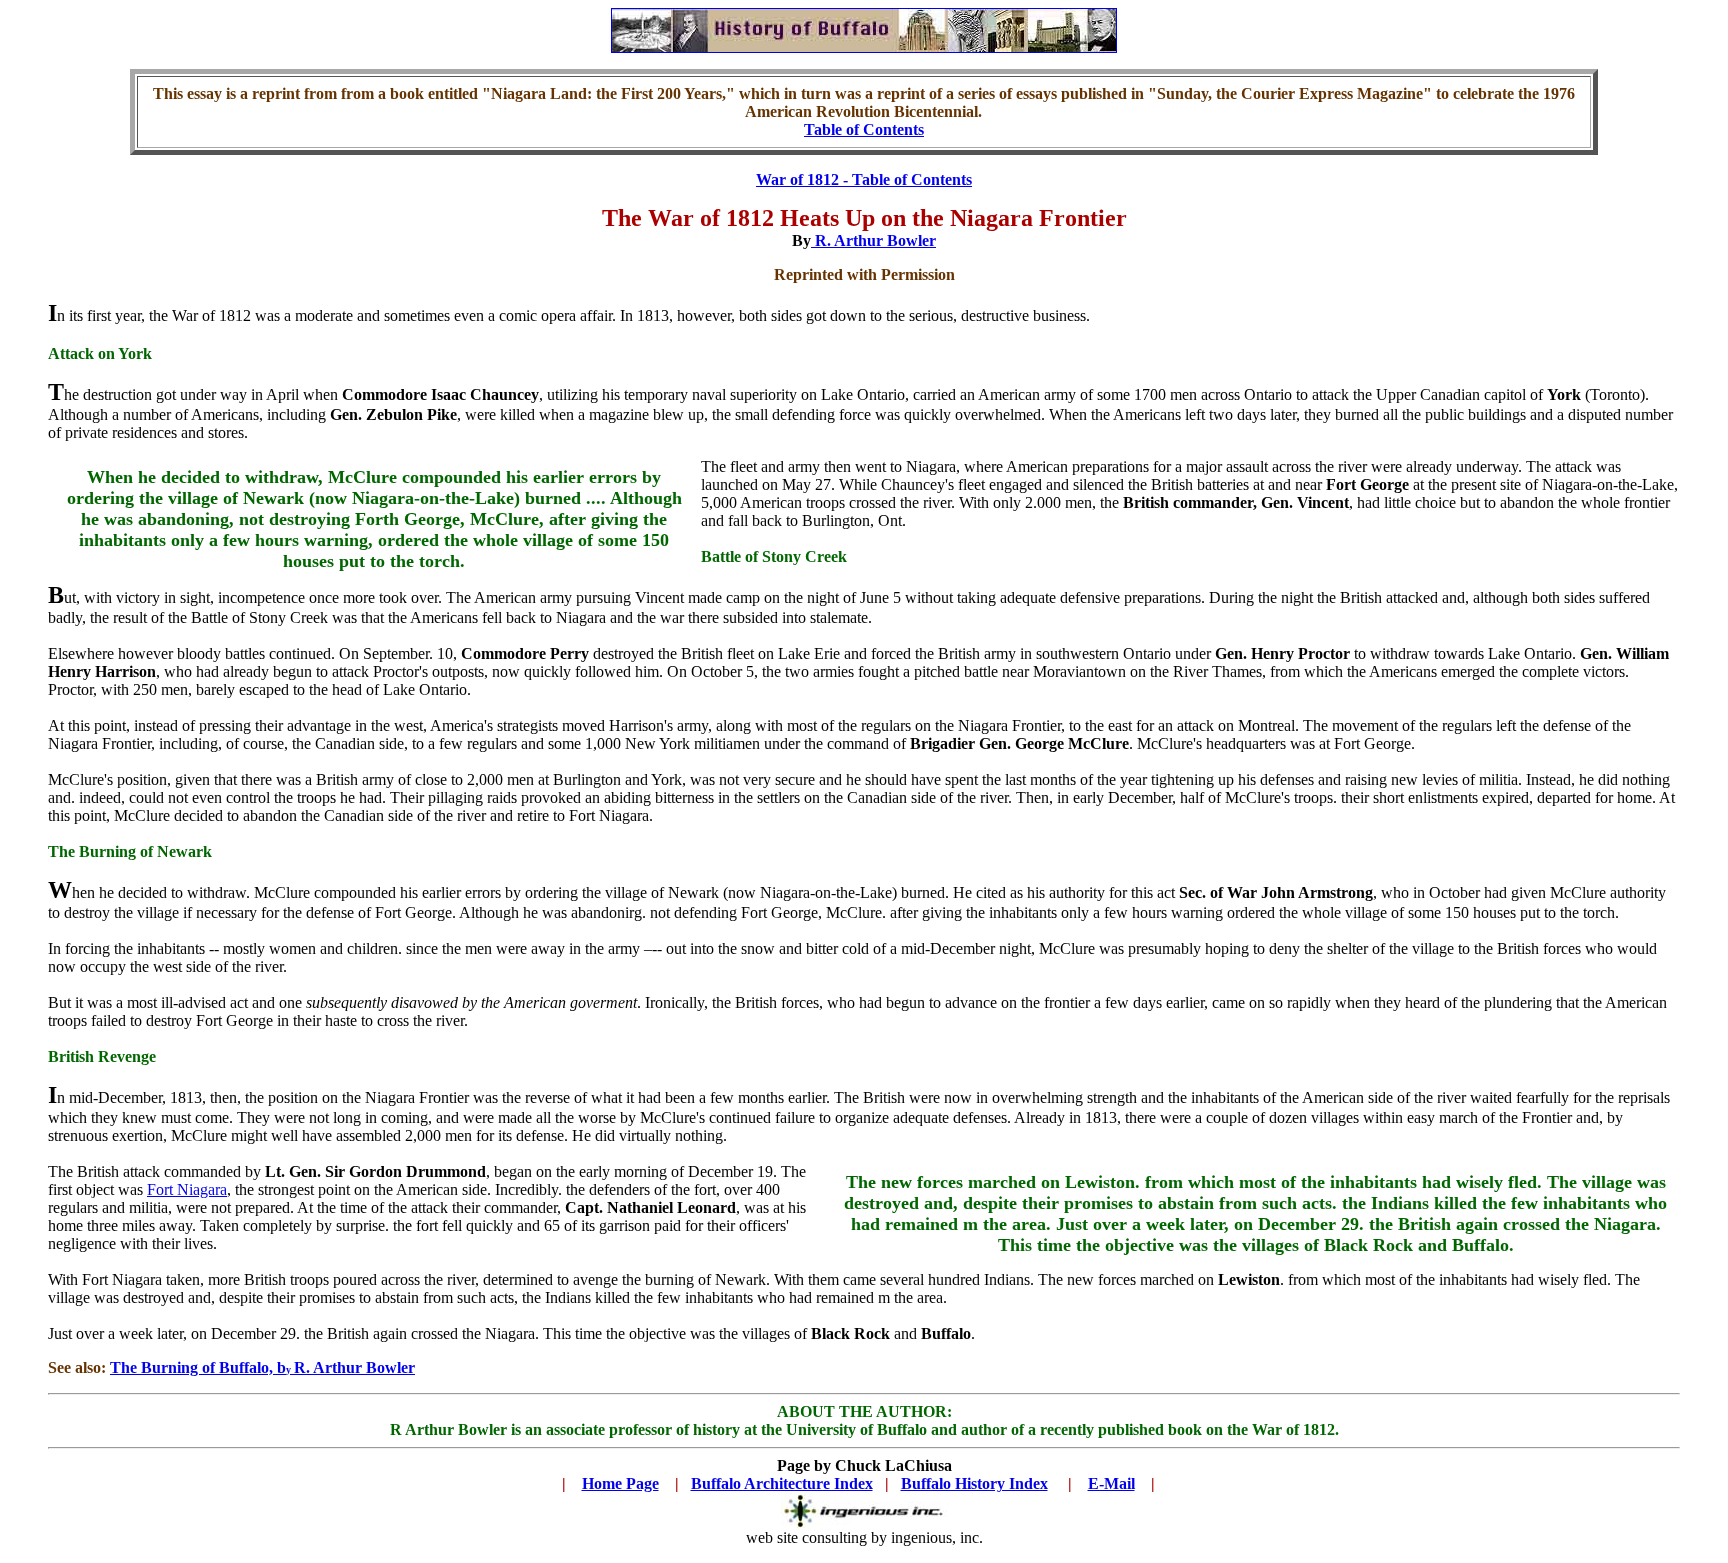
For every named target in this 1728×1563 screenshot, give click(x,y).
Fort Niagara (187, 1189)
